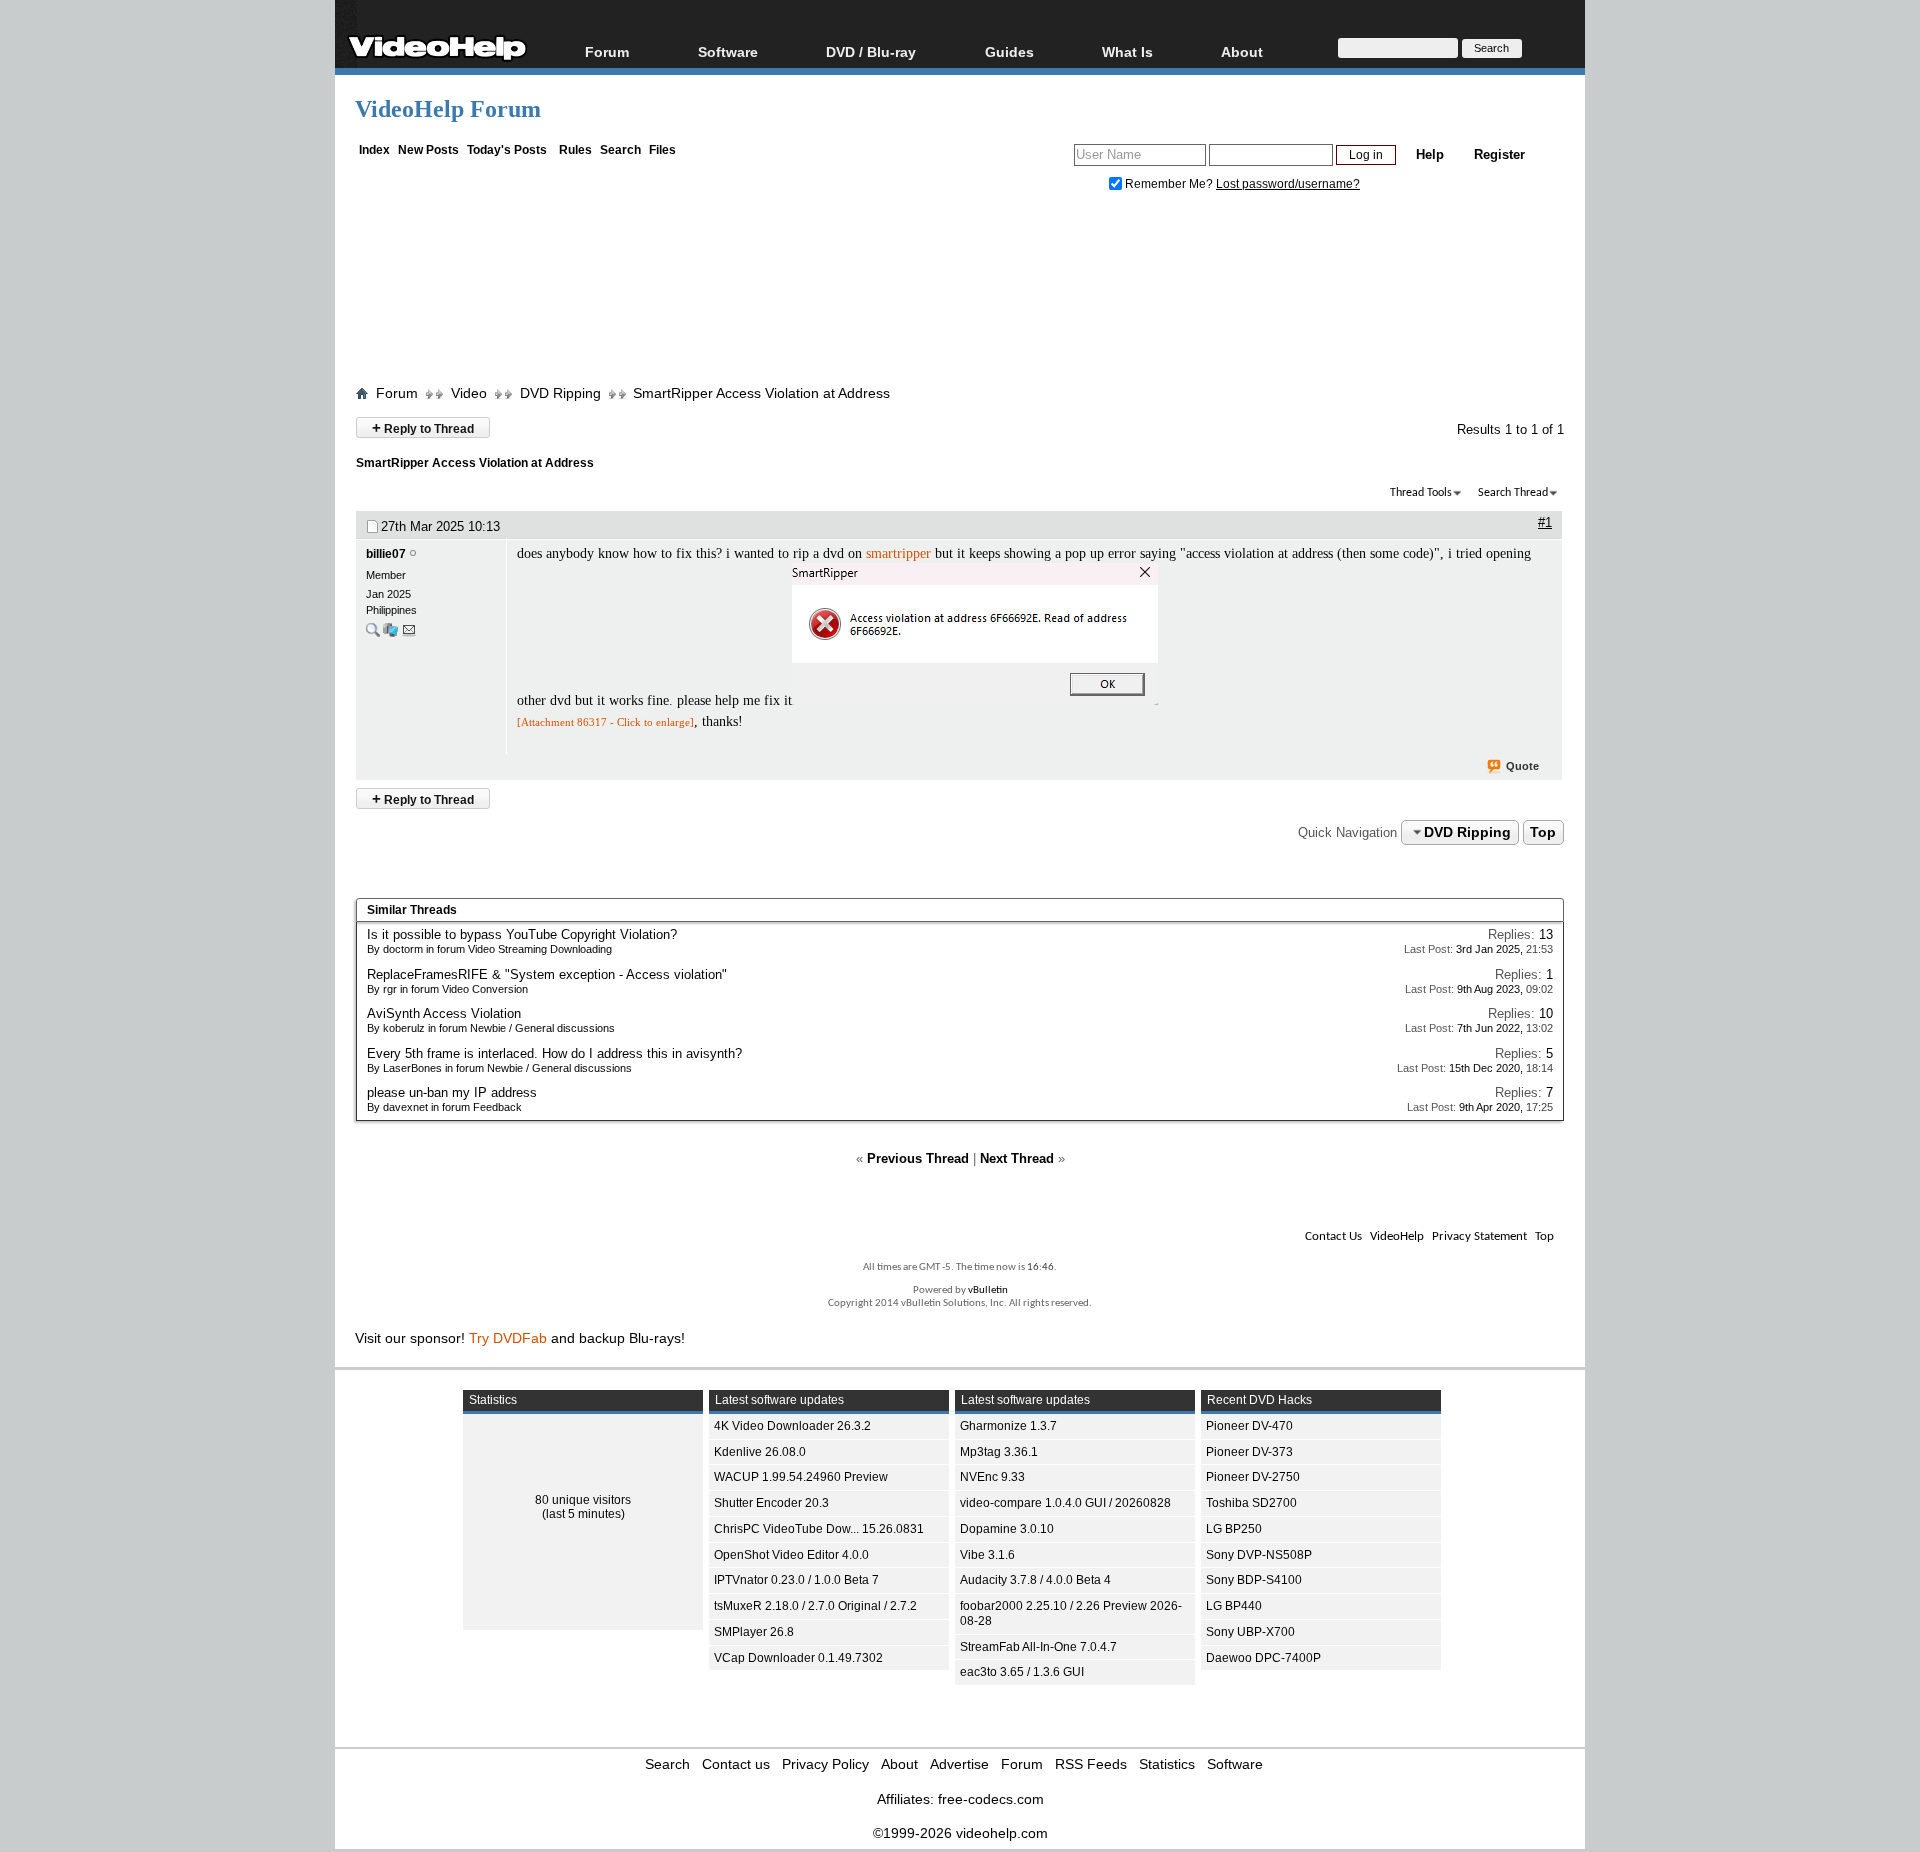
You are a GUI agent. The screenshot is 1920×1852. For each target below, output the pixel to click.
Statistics (1167, 1764)
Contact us (736, 1764)
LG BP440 (1234, 1606)
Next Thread (1017, 1158)
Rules (575, 150)
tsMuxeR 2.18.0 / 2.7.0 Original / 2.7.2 (815, 1606)
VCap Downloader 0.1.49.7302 (798, 1658)
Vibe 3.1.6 (987, 1555)
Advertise (959, 1764)
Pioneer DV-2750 (1253, 1477)
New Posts (428, 150)
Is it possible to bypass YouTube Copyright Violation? (522, 934)
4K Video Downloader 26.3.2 (792, 1426)
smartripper (898, 553)
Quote (1522, 766)
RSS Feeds (1091, 1764)
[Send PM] (409, 634)
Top (1543, 832)
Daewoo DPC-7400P (1263, 1658)
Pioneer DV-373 (1249, 1452)
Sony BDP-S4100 (1254, 1580)
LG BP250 (1234, 1529)
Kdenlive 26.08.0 (760, 1452)
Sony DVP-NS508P (1259, 1555)
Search (620, 150)
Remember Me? (1169, 184)
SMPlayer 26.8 (754, 1632)
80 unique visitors (583, 1500)
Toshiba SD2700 (1251, 1503)
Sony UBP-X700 (1250, 1632)
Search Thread (1513, 493)
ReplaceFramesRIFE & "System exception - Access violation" (547, 974)
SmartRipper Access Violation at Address (761, 393)
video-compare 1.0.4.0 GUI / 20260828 (1065, 1503)
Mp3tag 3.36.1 (999, 1452)
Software (728, 51)
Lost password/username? (1288, 184)
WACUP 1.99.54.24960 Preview (801, 1477)
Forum (607, 51)
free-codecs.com (991, 1799)
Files (662, 150)
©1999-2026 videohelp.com (960, 1833)
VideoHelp (1397, 1236)
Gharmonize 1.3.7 (1008, 1426)
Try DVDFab (508, 1338)
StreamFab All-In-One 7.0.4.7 (1038, 1647)
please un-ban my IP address (452, 1092)
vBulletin (988, 1290)
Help (1430, 154)
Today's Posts (507, 150)
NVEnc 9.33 (992, 1477)
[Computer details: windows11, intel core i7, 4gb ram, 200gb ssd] (390, 634)
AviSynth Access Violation (444, 1013)
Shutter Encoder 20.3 (771, 1503)
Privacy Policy (825, 1764)
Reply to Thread (423, 427)
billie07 (386, 554)
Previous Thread (918, 1158)
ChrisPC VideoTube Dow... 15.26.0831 (819, 1529)
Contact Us (1333, 1236)
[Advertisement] (960, 293)
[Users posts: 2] (373, 634)
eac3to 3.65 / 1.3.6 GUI (1022, 1672)
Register (1499, 154)
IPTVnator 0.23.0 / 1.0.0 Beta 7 (796, 1580)
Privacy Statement (1479, 1236)
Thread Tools (1421, 493)
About (899, 1764)
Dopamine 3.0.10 (1007, 1529)
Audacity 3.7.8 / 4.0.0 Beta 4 (1035, 1580)
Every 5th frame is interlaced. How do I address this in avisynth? (554, 1053)
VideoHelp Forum (448, 109)
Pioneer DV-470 (1249, 1426)
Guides (1009, 51)
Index (374, 150)
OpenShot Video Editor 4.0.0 (791, 1555)
